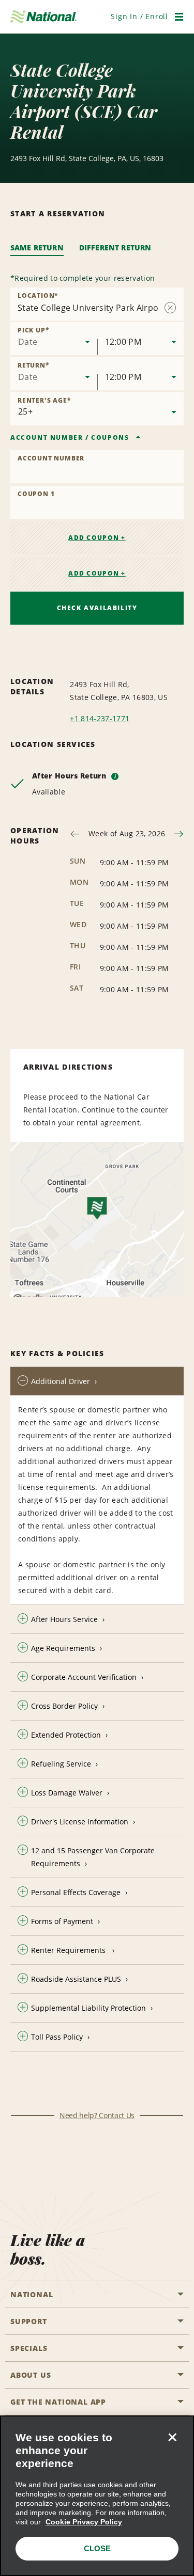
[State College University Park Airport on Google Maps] (97, 1219)
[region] (97, 2496)
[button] (139, 16)
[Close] (172, 2437)
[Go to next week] (179, 834)
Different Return (115, 248)
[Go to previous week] (75, 834)
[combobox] (54, 339)
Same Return (37, 248)
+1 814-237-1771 (100, 718)
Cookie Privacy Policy (84, 2522)
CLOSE (97, 2548)
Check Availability (97, 608)
